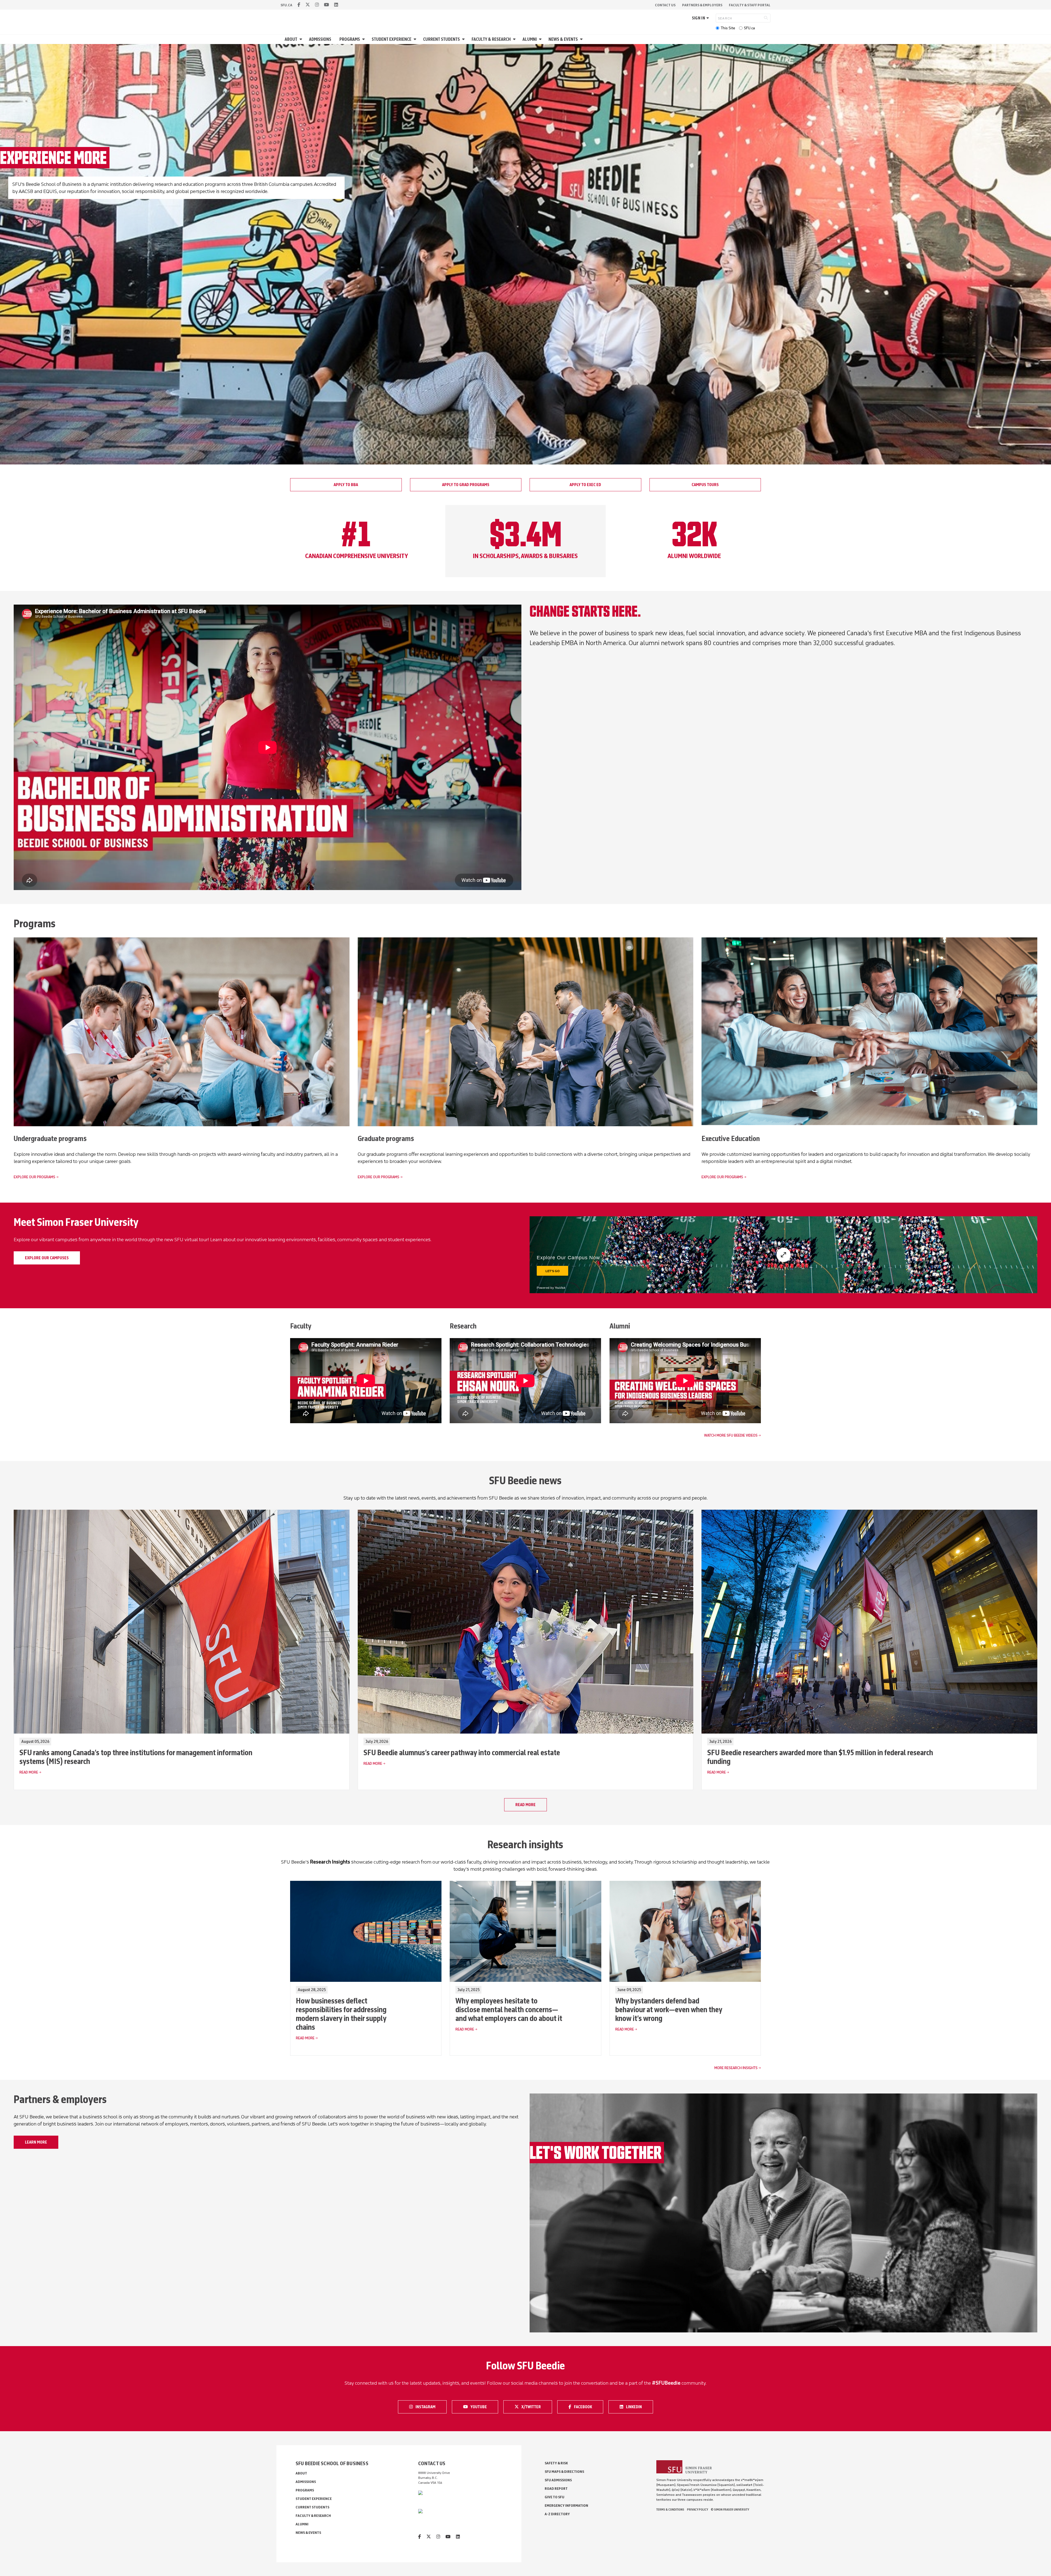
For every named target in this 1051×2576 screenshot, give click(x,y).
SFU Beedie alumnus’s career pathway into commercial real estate (462, 1752)
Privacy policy (698, 2509)
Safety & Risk (556, 2463)
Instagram (427, 2406)
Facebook (585, 2406)
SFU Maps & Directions (564, 2472)
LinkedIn (637, 2406)
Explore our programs (34, 1177)
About (291, 39)
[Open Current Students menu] (464, 39)
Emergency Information (566, 2506)
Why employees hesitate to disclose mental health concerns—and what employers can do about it (509, 2009)
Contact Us (665, 5)
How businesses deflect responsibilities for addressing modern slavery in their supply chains (341, 2014)
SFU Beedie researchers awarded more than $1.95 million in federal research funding (820, 1757)
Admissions (320, 39)
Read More (29, 1772)
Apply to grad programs (466, 485)
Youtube (482, 2406)
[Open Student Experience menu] (416, 39)
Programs (350, 39)
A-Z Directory (557, 2514)
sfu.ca (286, 5)
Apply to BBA (346, 485)
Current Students (441, 39)
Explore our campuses (47, 1258)
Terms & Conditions (670, 2509)
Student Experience (392, 39)
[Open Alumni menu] (541, 39)
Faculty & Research (491, 39)
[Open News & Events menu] (582, 39)
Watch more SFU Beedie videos (731, 1435)
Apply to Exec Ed (585, 485)
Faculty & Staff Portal (750, 5)
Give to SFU (555, 2497)
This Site (728, 28)
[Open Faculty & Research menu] (515, 39)
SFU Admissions (558, 2480)
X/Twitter (533, 2406)
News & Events (563, 39)
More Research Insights (736, 2068)
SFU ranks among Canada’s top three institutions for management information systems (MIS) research (136, 1757)
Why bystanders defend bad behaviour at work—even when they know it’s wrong (669, 2009)
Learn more (36, 2142)
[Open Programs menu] (364, 39)
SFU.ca (749, 28)
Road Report (556, 2489)
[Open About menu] (302, 39)
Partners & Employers (702, 5)
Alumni (530, 39)
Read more (525, 1805)
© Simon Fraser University (730, 2509)
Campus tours (705, 485)
